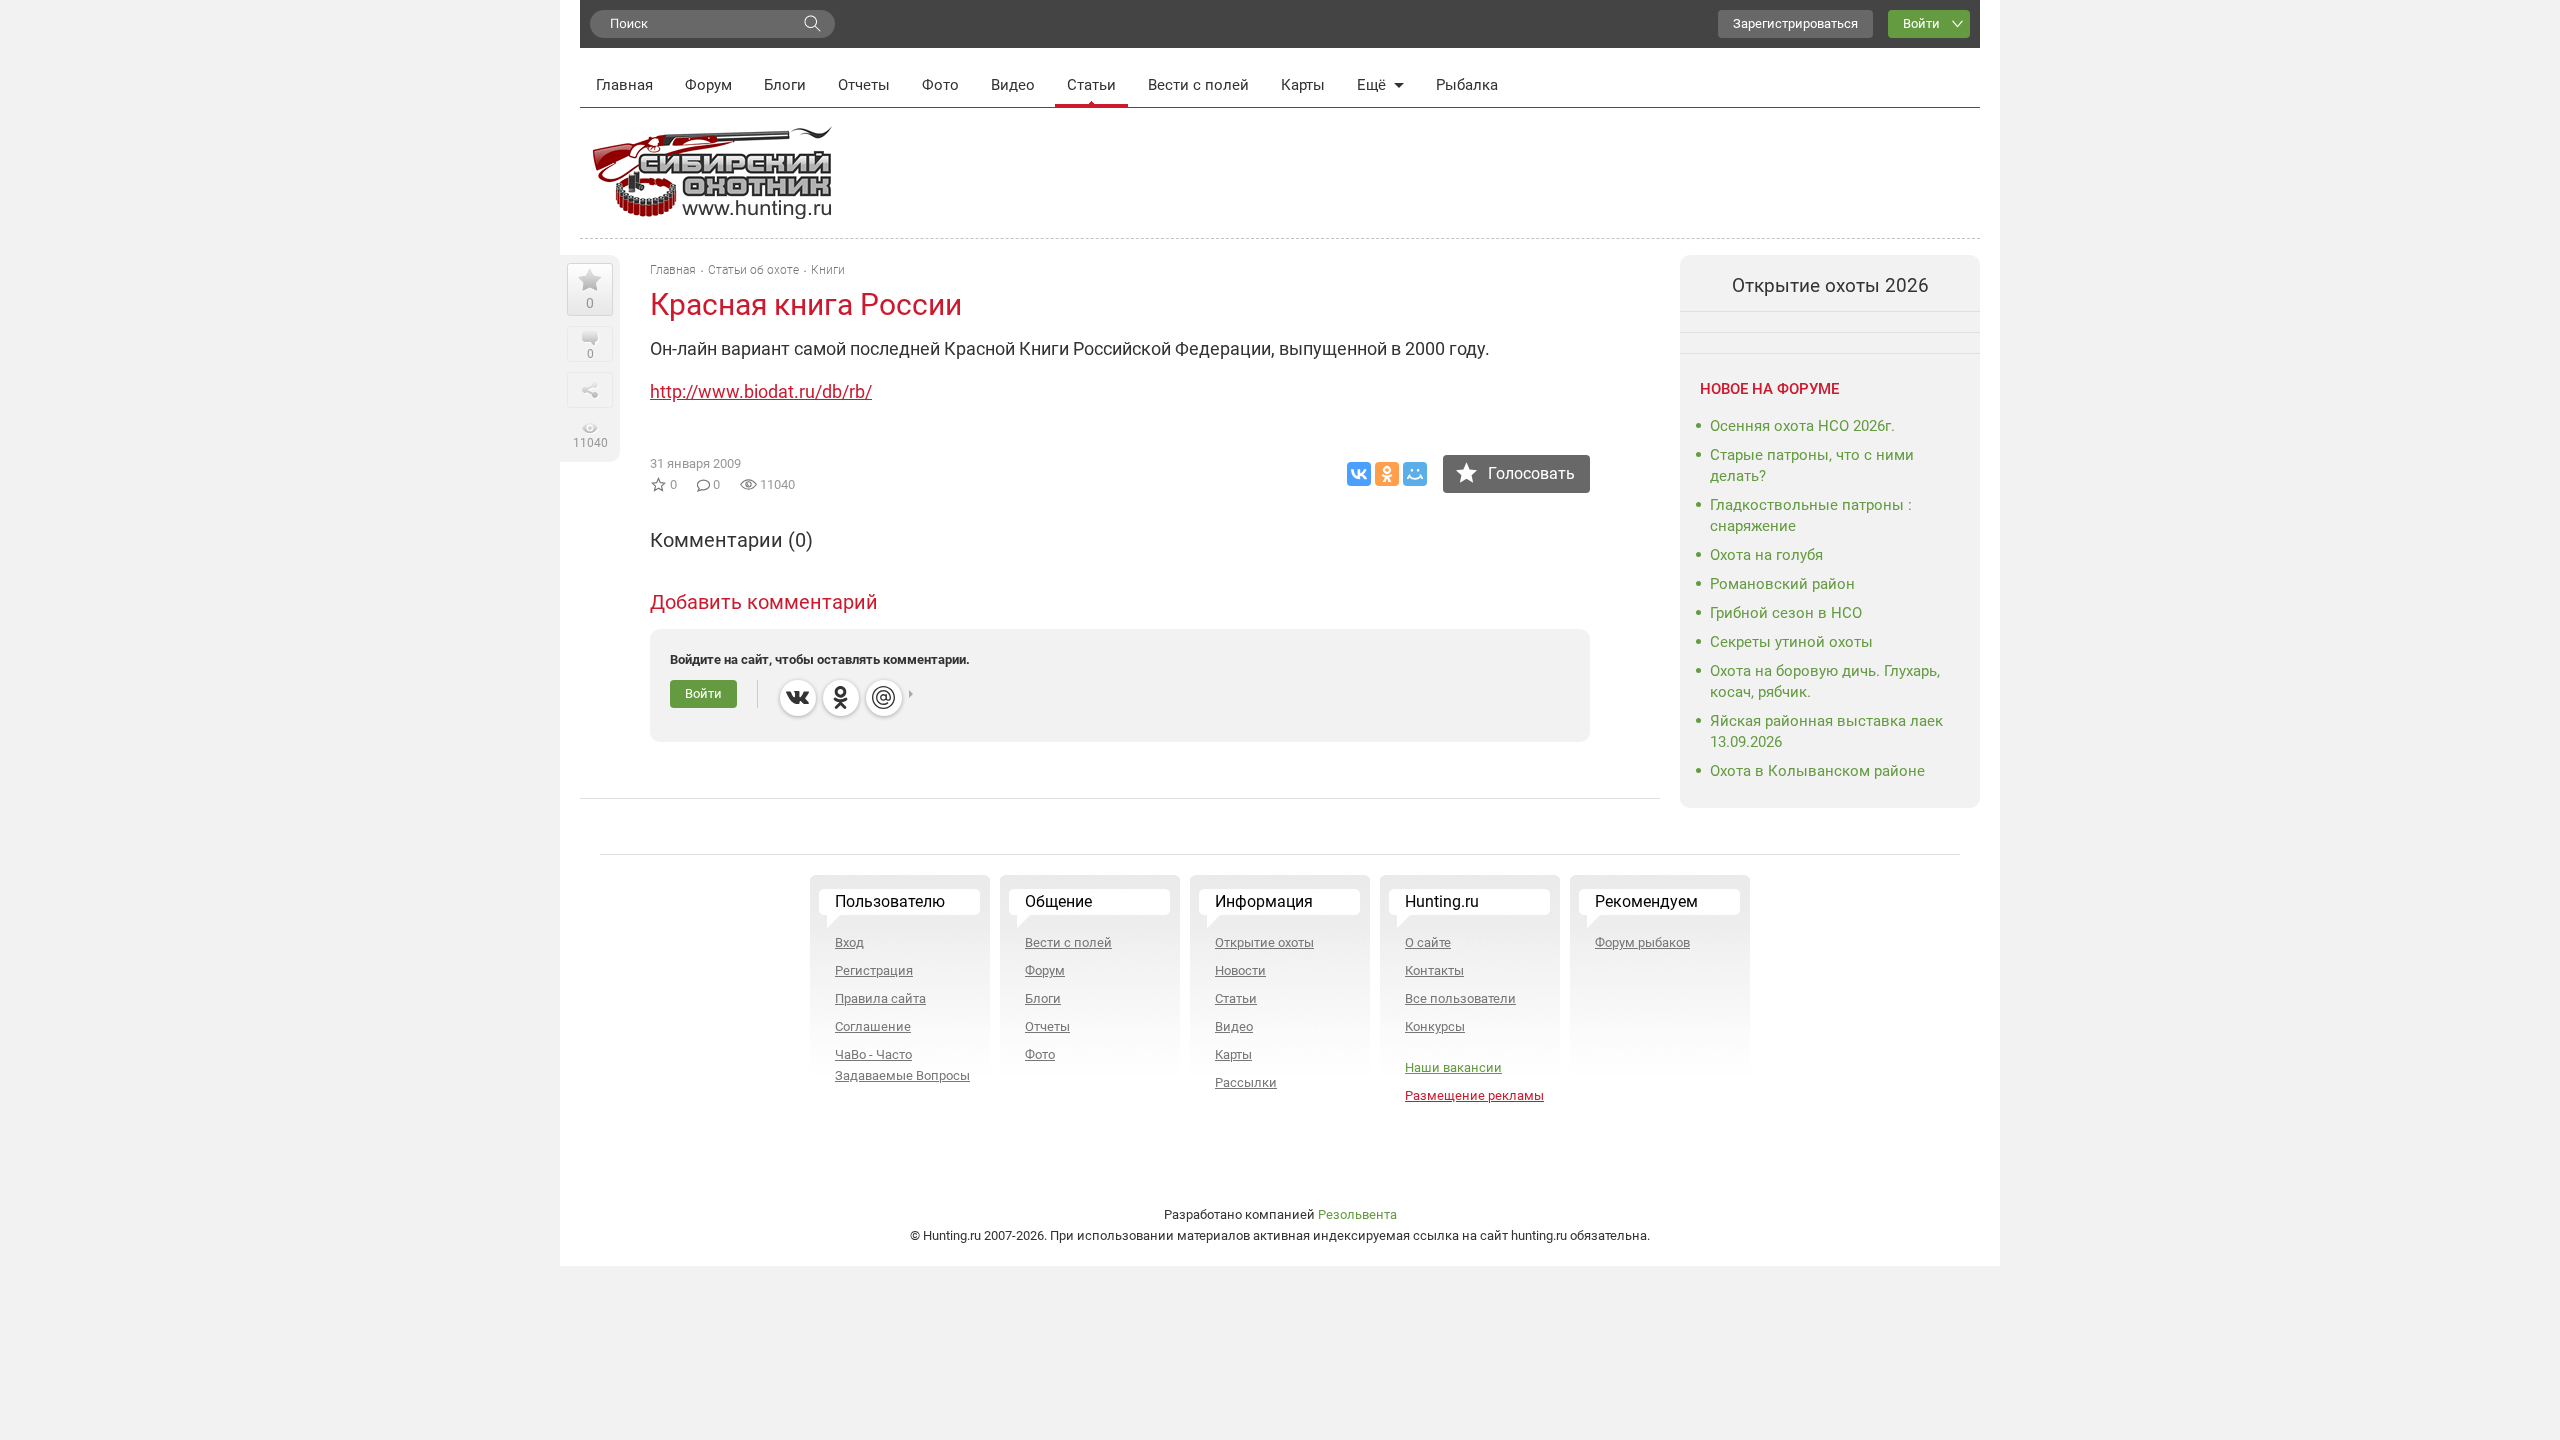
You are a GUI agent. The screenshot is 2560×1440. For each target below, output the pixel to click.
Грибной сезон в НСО (1786, 613)
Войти (1921, 23)
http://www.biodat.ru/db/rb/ (761, 391)
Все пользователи (1460, 998)
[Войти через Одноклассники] (841, 698)
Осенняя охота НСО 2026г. (1802, 426)
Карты (1303, 85)
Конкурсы (1435, 1026)
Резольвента (1357, 1214)
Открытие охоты (1264, 942)
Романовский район (1782, 584)
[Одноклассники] (1387, 474)
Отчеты (864, 85)
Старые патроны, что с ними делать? (1812, 465)
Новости (1240, 970)
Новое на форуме (1769, 389)
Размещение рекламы (1474, 1095)
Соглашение (873, 1026)
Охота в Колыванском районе (1817, 771)
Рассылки (1246, 1082)
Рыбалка (1467, 85)
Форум (708, 85)
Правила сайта (880, 998)
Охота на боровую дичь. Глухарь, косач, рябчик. (1825, 681)
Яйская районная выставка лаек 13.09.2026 (1826, 731)
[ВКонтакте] (1359, 474)
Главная (624, 85)
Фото (940, 85)
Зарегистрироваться (1795, 23)
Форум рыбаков (1642, 942)
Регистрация (874, 970)
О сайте (1428, 942)
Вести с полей (1198, 85)
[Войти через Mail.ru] (884, 698)
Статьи (1091, 85)
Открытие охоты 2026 (1830, 285)
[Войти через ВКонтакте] (798, 698)
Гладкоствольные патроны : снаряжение (1811, 515)
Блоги (785, 85)
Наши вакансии (1453, 1067)
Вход (849, 942)
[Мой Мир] (1415, 474)
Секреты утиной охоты (1791, 642)
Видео (1013, 85)
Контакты (1434, 970)
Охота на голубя (1766, 555)
